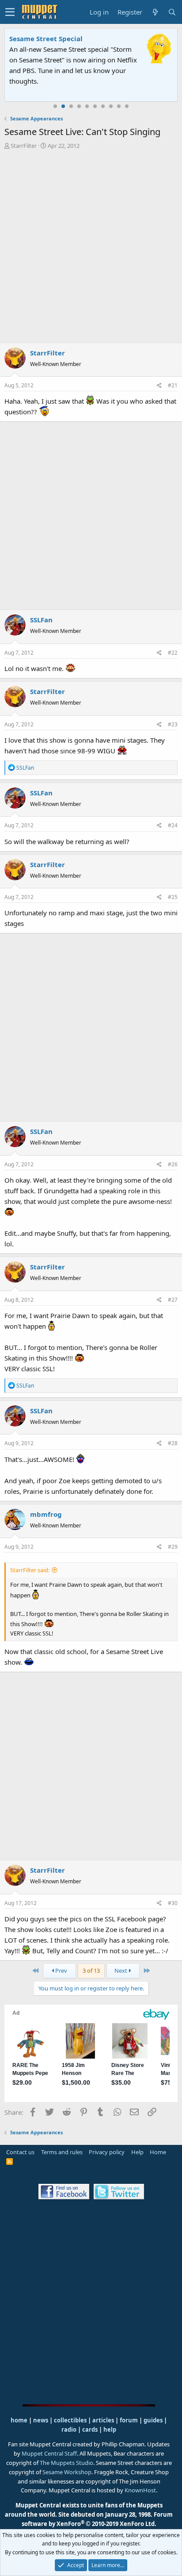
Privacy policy (107, 2152)
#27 (173, 1300)
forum (129, 2420)
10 (127, 106)
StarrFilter (24, 146)
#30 (173, 1903)
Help (137, 2152)
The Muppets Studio (66, 2463)
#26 (173, 1164)
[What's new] (155, 12)
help (110, 2429)
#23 (173, 724)
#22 (173, 653)
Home (158, 2152)
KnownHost (140, 2490)
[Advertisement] (91, 246)
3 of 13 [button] (91, 1971)
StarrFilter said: (30, 1570)
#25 (173, 897)
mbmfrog (46, 1514)
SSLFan (41, 620)
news (41, 2420)
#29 (173, 1547)
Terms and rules (62, 2152)
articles (104, 2420)
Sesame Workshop (67, 2472)
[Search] (172, 12)
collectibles (70, 2420)
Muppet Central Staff (49, 2453)
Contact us (20, 2152)
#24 (173, 825)
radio (69, 2429)
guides (153, 2420)
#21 (173, 385)
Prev (61, 1971)
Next (121, 1971)
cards (90, 2429)
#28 (173, 1443)
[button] (10, 12)
